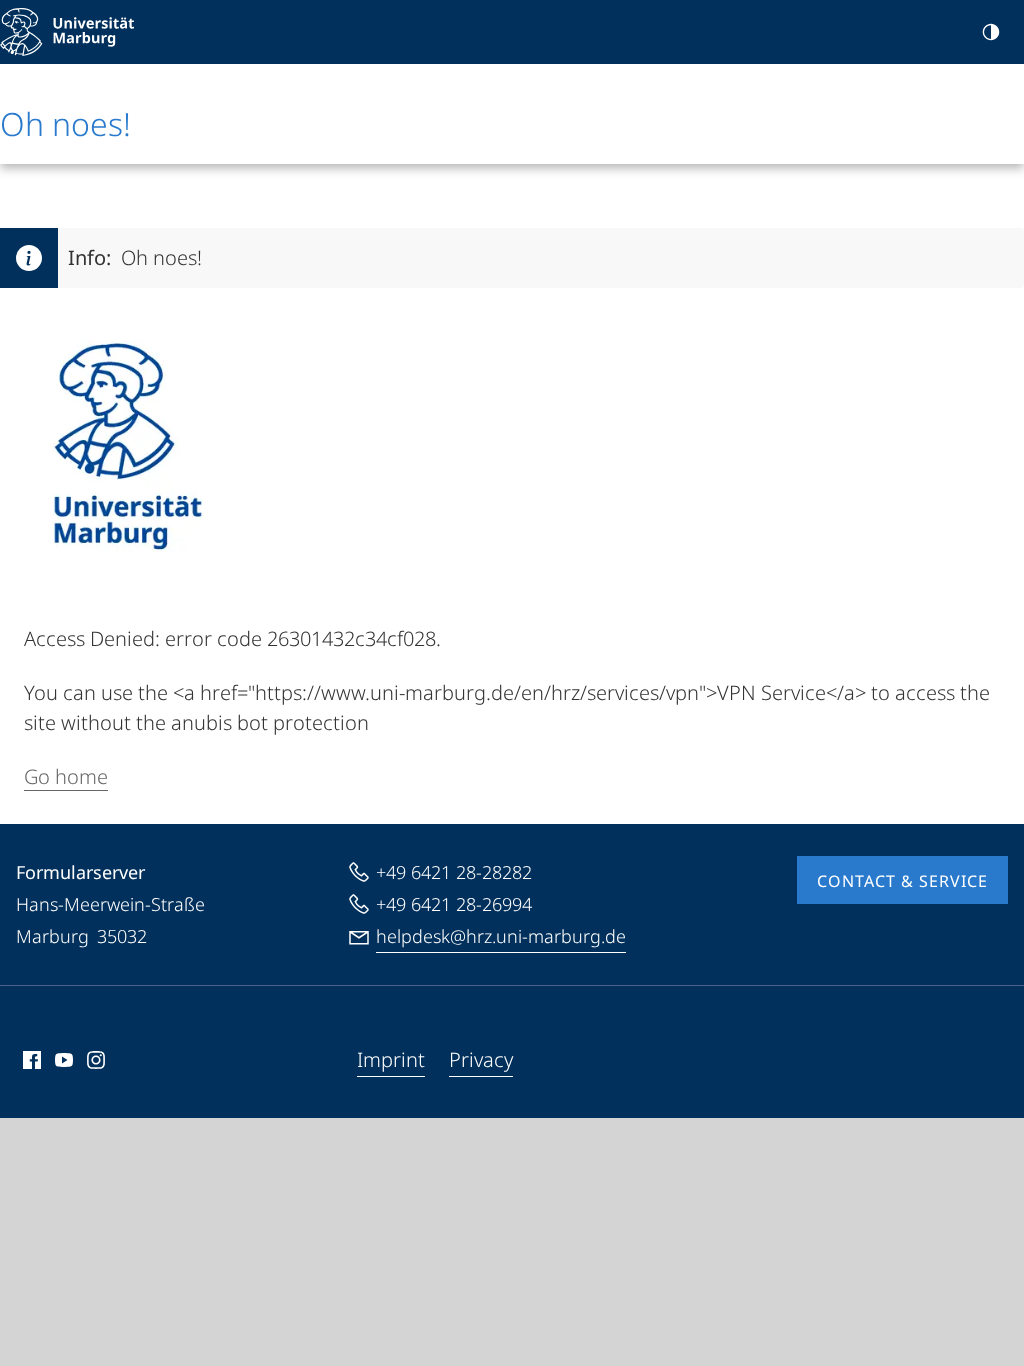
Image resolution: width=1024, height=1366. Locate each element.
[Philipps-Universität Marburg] (67, 32)
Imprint (391, 1059)
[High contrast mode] (991, 32)
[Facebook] (32, 1060)
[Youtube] (64, 1060)
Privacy (481, 1059)
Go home (66, 776)
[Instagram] (96, 1060)
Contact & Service (902, 881)
